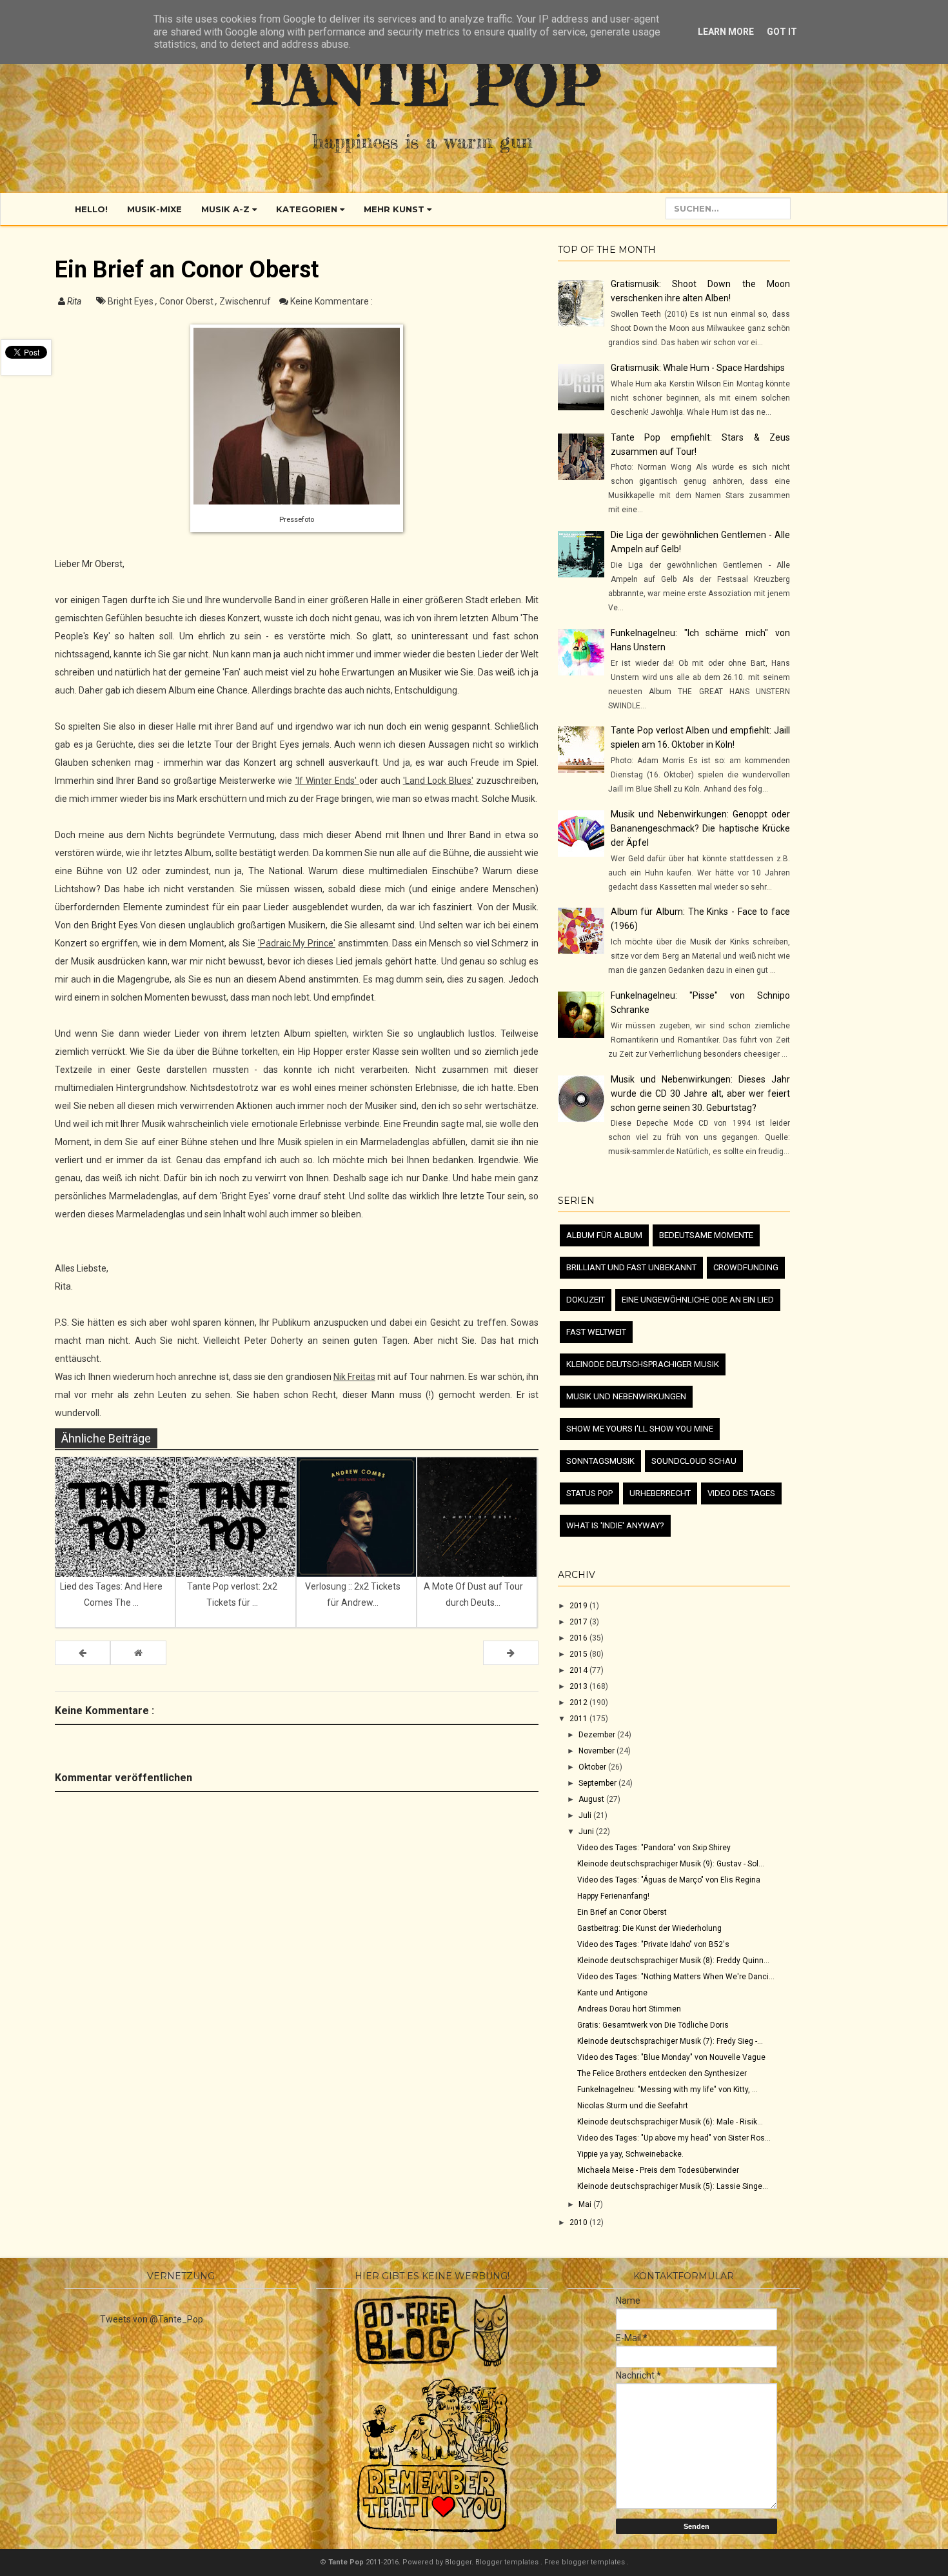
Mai (586, 2204)
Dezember (598, 1735)
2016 (579, 1638)
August (592, 1799)
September (598, 1783)
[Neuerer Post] (83, 1653)
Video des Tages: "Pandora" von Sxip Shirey (654, 1848)
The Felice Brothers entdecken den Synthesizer (662, 2073)
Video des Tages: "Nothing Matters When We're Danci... (676, 1977)
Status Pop (589, 1493)
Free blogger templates (586, 2562)
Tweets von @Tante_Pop (152, 2319)
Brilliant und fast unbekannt (631, 1267)
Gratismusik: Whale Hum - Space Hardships (698, 368)
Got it (782, 32)
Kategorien (308, 209)
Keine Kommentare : (331, 301)
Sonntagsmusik (600, 1461)
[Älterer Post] (511, 1653)
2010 (579, 2222)
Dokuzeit (586, 1300)
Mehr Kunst (395, 209)
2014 (579, 1670)
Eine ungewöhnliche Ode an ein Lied (698, 1300)
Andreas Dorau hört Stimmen (629, 2009)
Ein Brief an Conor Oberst (622, 1912)
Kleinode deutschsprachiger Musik (643, 1364)
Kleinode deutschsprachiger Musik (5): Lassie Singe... (673, 2186)
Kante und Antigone (612, 1993)
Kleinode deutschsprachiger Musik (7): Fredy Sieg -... (670, 2041)
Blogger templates (508, 2562)
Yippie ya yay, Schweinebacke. (630, 2154)
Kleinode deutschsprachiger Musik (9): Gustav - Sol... (671, 1864)
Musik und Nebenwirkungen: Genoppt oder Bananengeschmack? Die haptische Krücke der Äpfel (700, 828)
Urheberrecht (660, 1493)
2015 (579, 1654)
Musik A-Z (227, 209)
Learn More (726, 32)
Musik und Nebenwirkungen (626, 1396)
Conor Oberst (187, 301)
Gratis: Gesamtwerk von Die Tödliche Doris (653, 2025)
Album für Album (604, 1235)
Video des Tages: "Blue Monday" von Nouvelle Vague (671, 2057)
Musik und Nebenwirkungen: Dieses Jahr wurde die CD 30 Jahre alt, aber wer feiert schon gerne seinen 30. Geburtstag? (700, 1093)
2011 (579, 1719)
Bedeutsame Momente (706, 1235)
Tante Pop (423, 83)
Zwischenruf (246, 301)
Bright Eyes (132, 301)
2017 (579, 1622)
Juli (586, 1815)
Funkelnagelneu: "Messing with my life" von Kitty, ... (667, 2090)
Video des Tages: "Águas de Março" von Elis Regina (669, 1880)
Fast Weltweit (596, 1332)
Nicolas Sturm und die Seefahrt (633, 2106)
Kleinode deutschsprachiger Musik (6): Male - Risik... (670, 2122)
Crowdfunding (746, 1267)
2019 (579, 1606)
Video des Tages (741, 1493)
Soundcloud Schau (694, 1461)
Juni (587, 1832)
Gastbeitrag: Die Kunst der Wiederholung (649, 1928)
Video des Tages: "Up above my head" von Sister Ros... (674, 2138)
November (597, 1751)
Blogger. (460, 2562)
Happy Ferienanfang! (613, 1896)
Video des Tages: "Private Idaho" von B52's (653, 1944)
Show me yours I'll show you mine (640, 1429)
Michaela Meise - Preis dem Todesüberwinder (658, 2170)
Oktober (593, 1767)
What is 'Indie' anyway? (615, 1525)
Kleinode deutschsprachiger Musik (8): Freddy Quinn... (673, 1961)
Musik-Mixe (154, 209)
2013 (579, 1686)
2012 (579, 1702)
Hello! (91, 209)
